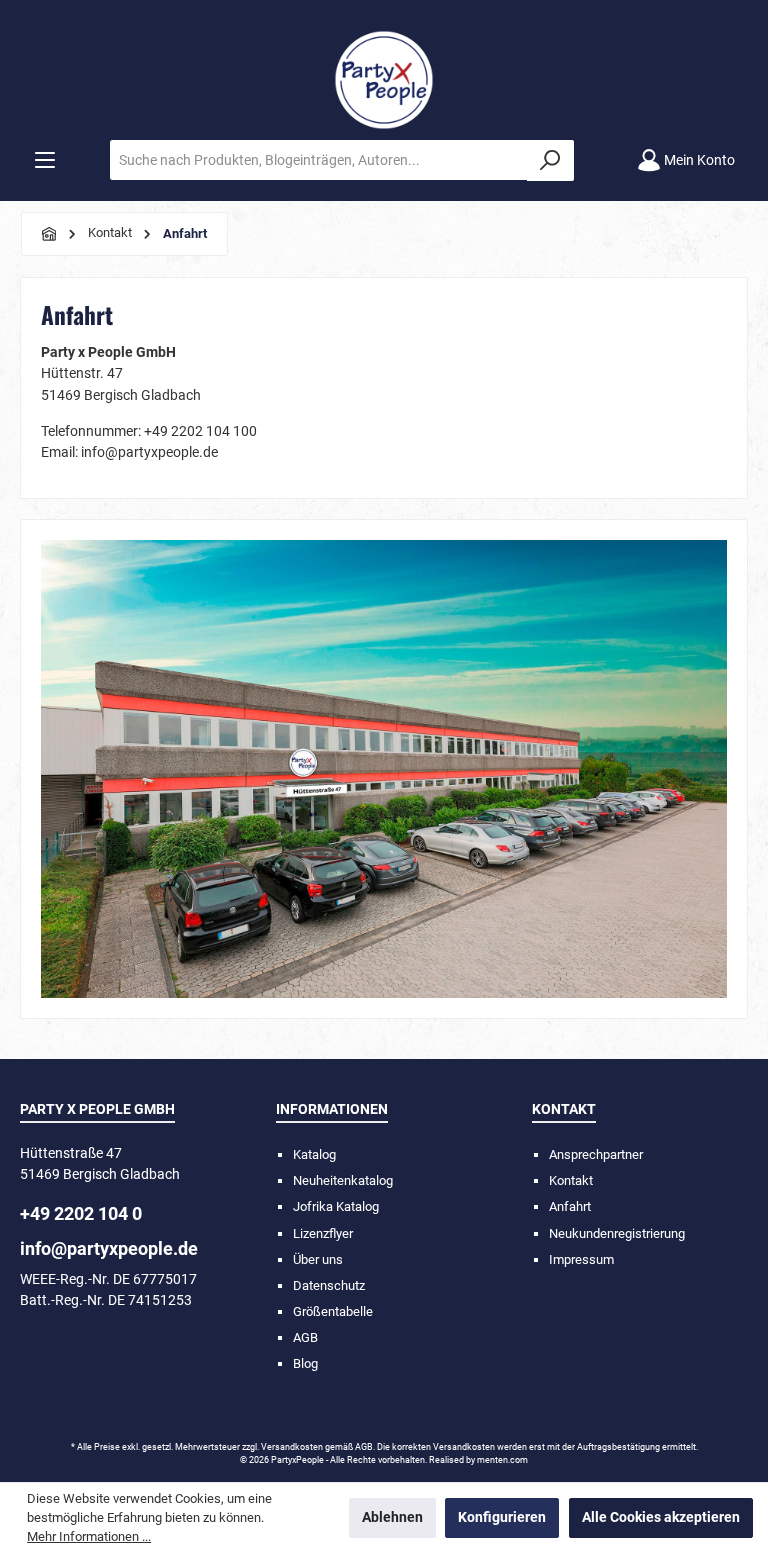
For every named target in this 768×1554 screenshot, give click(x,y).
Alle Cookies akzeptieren (661, 1517)
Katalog (314, 1154)
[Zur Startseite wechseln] (384, 80)
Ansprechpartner (596, 1154)
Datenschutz (329, 1285)
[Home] (50, 233)
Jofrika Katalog (336, 1206)
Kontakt (571, 1180)
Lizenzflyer (323, 1233)
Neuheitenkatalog (343, 1180)
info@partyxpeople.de (109, 1248)
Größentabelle (333, 1311)
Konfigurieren (502, 1517)
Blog (305, 1363)
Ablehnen (392, 1517)
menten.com (502, 1460)
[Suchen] (550, 160)
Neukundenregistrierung (617, 1233)
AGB (305, 1337)
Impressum (581, 1259)
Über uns (318, 1259)
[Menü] (45, 160)
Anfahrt (570, 1206)
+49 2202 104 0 (81, 1213)
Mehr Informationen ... (89, 1536)
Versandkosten (292, 1447)
